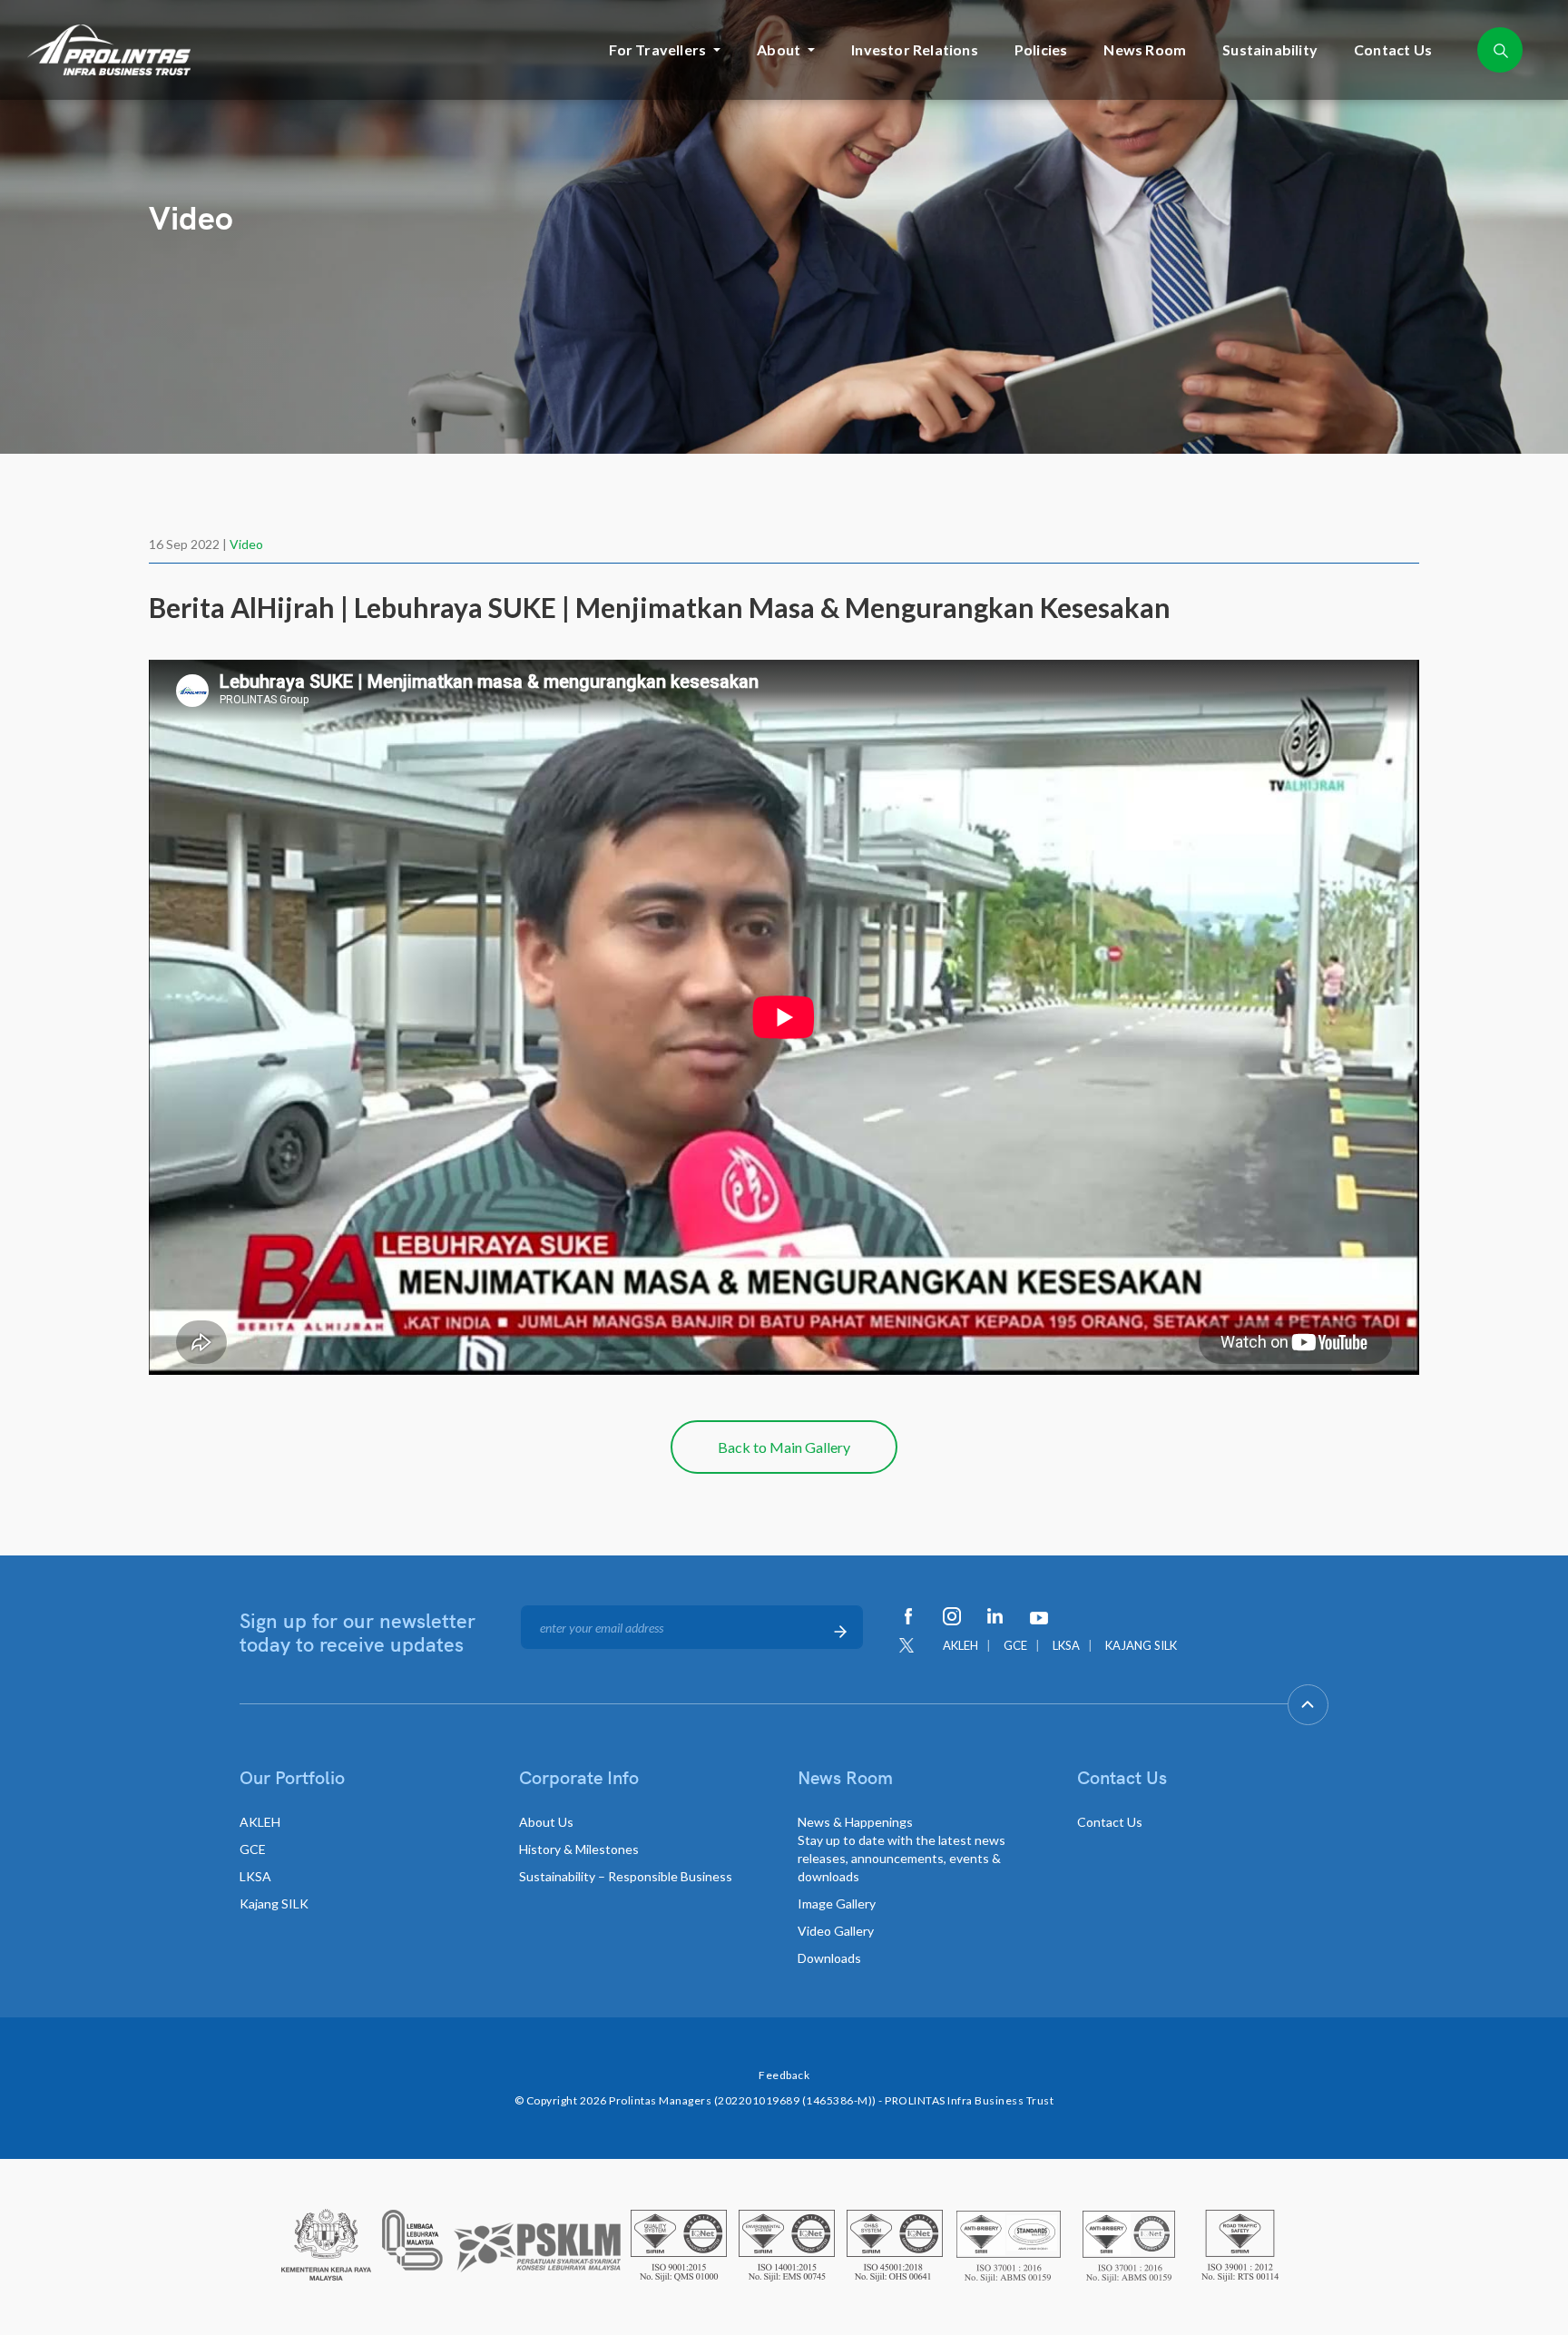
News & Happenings (902, 1849)
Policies (1041, 49)
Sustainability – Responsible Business (626, 1876)
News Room (1145, 49)
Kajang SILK (274, 1903)
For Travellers (657, 49)
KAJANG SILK (1141, 1645)
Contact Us (1393, 49)
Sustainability (1270, 49)
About (779, 49)
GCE (1015, 1645)
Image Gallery (837, 1903)
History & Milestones (579, 1849)
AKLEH (960, 1645)
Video (246, 544)
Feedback (784, 2075)
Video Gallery (836, 1931)
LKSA (1066, 1645)
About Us (546, 1822)
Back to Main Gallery (784, 1447)
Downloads (829, 1958)
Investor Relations (915, 49)
